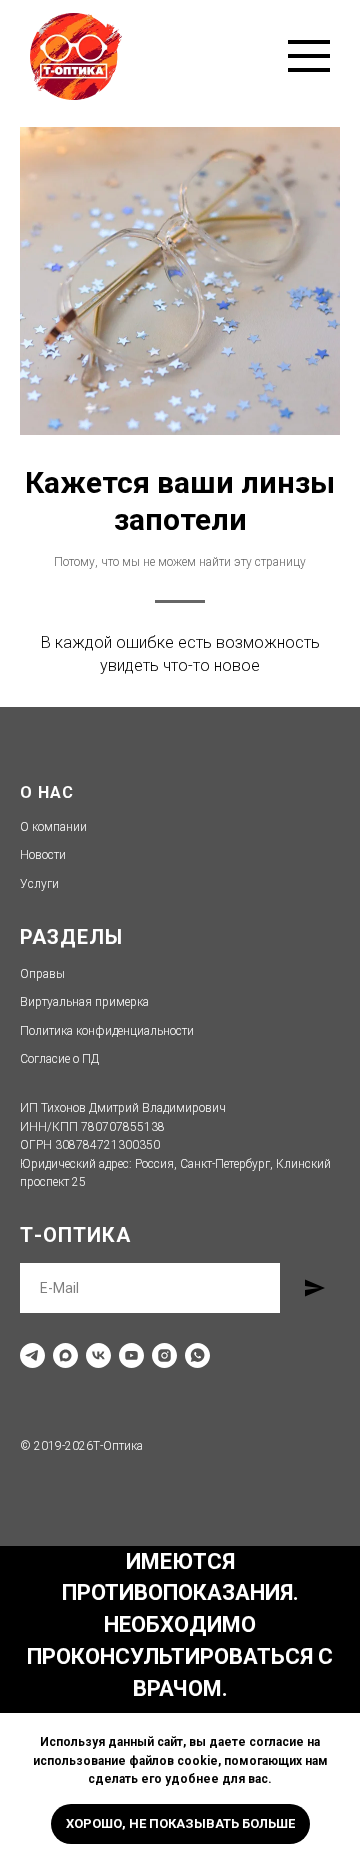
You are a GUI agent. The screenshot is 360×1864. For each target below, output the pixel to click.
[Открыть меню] (309, 56)
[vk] (98, 1355)
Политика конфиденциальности (107, 1031)
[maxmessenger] (65, 1355)
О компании (53, 827)
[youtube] (131, 1355)
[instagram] (164, 1355)
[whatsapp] (197, 1355)
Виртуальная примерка (84, 1002)
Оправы (42, 974)
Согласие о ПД (59, 1059)
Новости (43, 855)
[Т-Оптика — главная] (76, 56)
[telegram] (32, 1355)
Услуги (39, 884)
